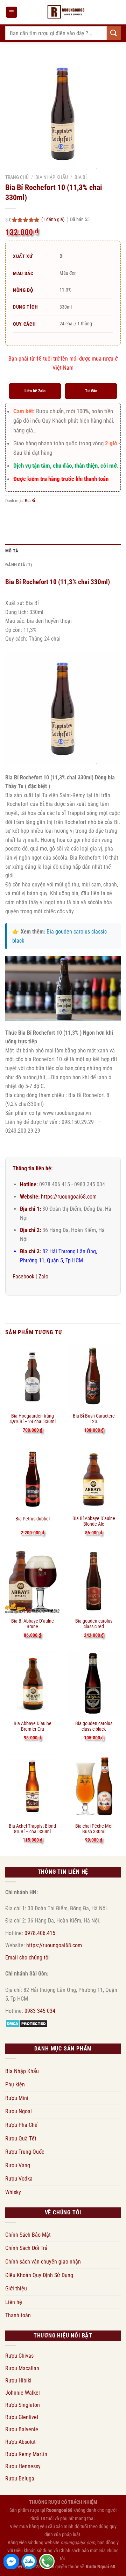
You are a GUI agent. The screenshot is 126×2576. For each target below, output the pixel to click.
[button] (12, 12)
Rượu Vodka (19, 2179)
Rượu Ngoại (19, 2111)
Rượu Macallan (22, 2368)
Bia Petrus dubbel (33, 1519)
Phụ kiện (15, 2084)
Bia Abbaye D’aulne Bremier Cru (33, 1726)
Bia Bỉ (81, 177)
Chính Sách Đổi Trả (26, 2248)
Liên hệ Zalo (35, 391)
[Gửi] (114, 33)
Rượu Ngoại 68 (100, 2567)
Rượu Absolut (20, 2442)
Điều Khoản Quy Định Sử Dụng (39, 2275)
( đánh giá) (53, 220)
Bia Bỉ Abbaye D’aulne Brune (33, 1624)
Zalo (43, 1276)
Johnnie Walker (23, 2393)
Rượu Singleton (23, 2405)
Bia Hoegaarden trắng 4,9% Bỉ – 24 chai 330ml (33, 1419)
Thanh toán (18, 2315)
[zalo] (29, 2561)
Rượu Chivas (19, 2356)
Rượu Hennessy (23, 2466)
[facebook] (11, 2561)
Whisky (13, 2192)
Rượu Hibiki (18, 2381)
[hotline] (47, 2561)
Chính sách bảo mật (78, 2551)
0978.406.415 (40, 1933)
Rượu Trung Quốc (25, 2152)
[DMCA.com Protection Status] (26, 2023)
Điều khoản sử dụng (33, 2551)
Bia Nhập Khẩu (52, 177)
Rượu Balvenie (22, 2429)
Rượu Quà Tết (21, 2139)
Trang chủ (17, 177)
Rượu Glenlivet (22, 2417)
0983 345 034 (40, 2011)
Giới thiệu (16, 2288)
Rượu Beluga (20, 2479)
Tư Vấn (91, 391)
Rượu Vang (18, 2165)
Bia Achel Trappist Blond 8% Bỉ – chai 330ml (32, 1829)
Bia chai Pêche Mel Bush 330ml (94, 1829)
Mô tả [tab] (12, 551)
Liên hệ (14, 2302)
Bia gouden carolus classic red (94, 1624)
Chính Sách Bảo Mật (28, 2235)
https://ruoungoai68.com (69, 1197)
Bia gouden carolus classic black (94, 1726)
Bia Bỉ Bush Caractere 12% (94, 1419)
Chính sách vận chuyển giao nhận (43, 2262)
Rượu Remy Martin (26, 2454)
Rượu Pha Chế (21, 2125)
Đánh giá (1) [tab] (19, 565)
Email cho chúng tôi (27, 1958)
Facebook (23, 1276)
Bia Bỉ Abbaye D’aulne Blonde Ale (94, 1521)
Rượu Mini (17, 2098)
